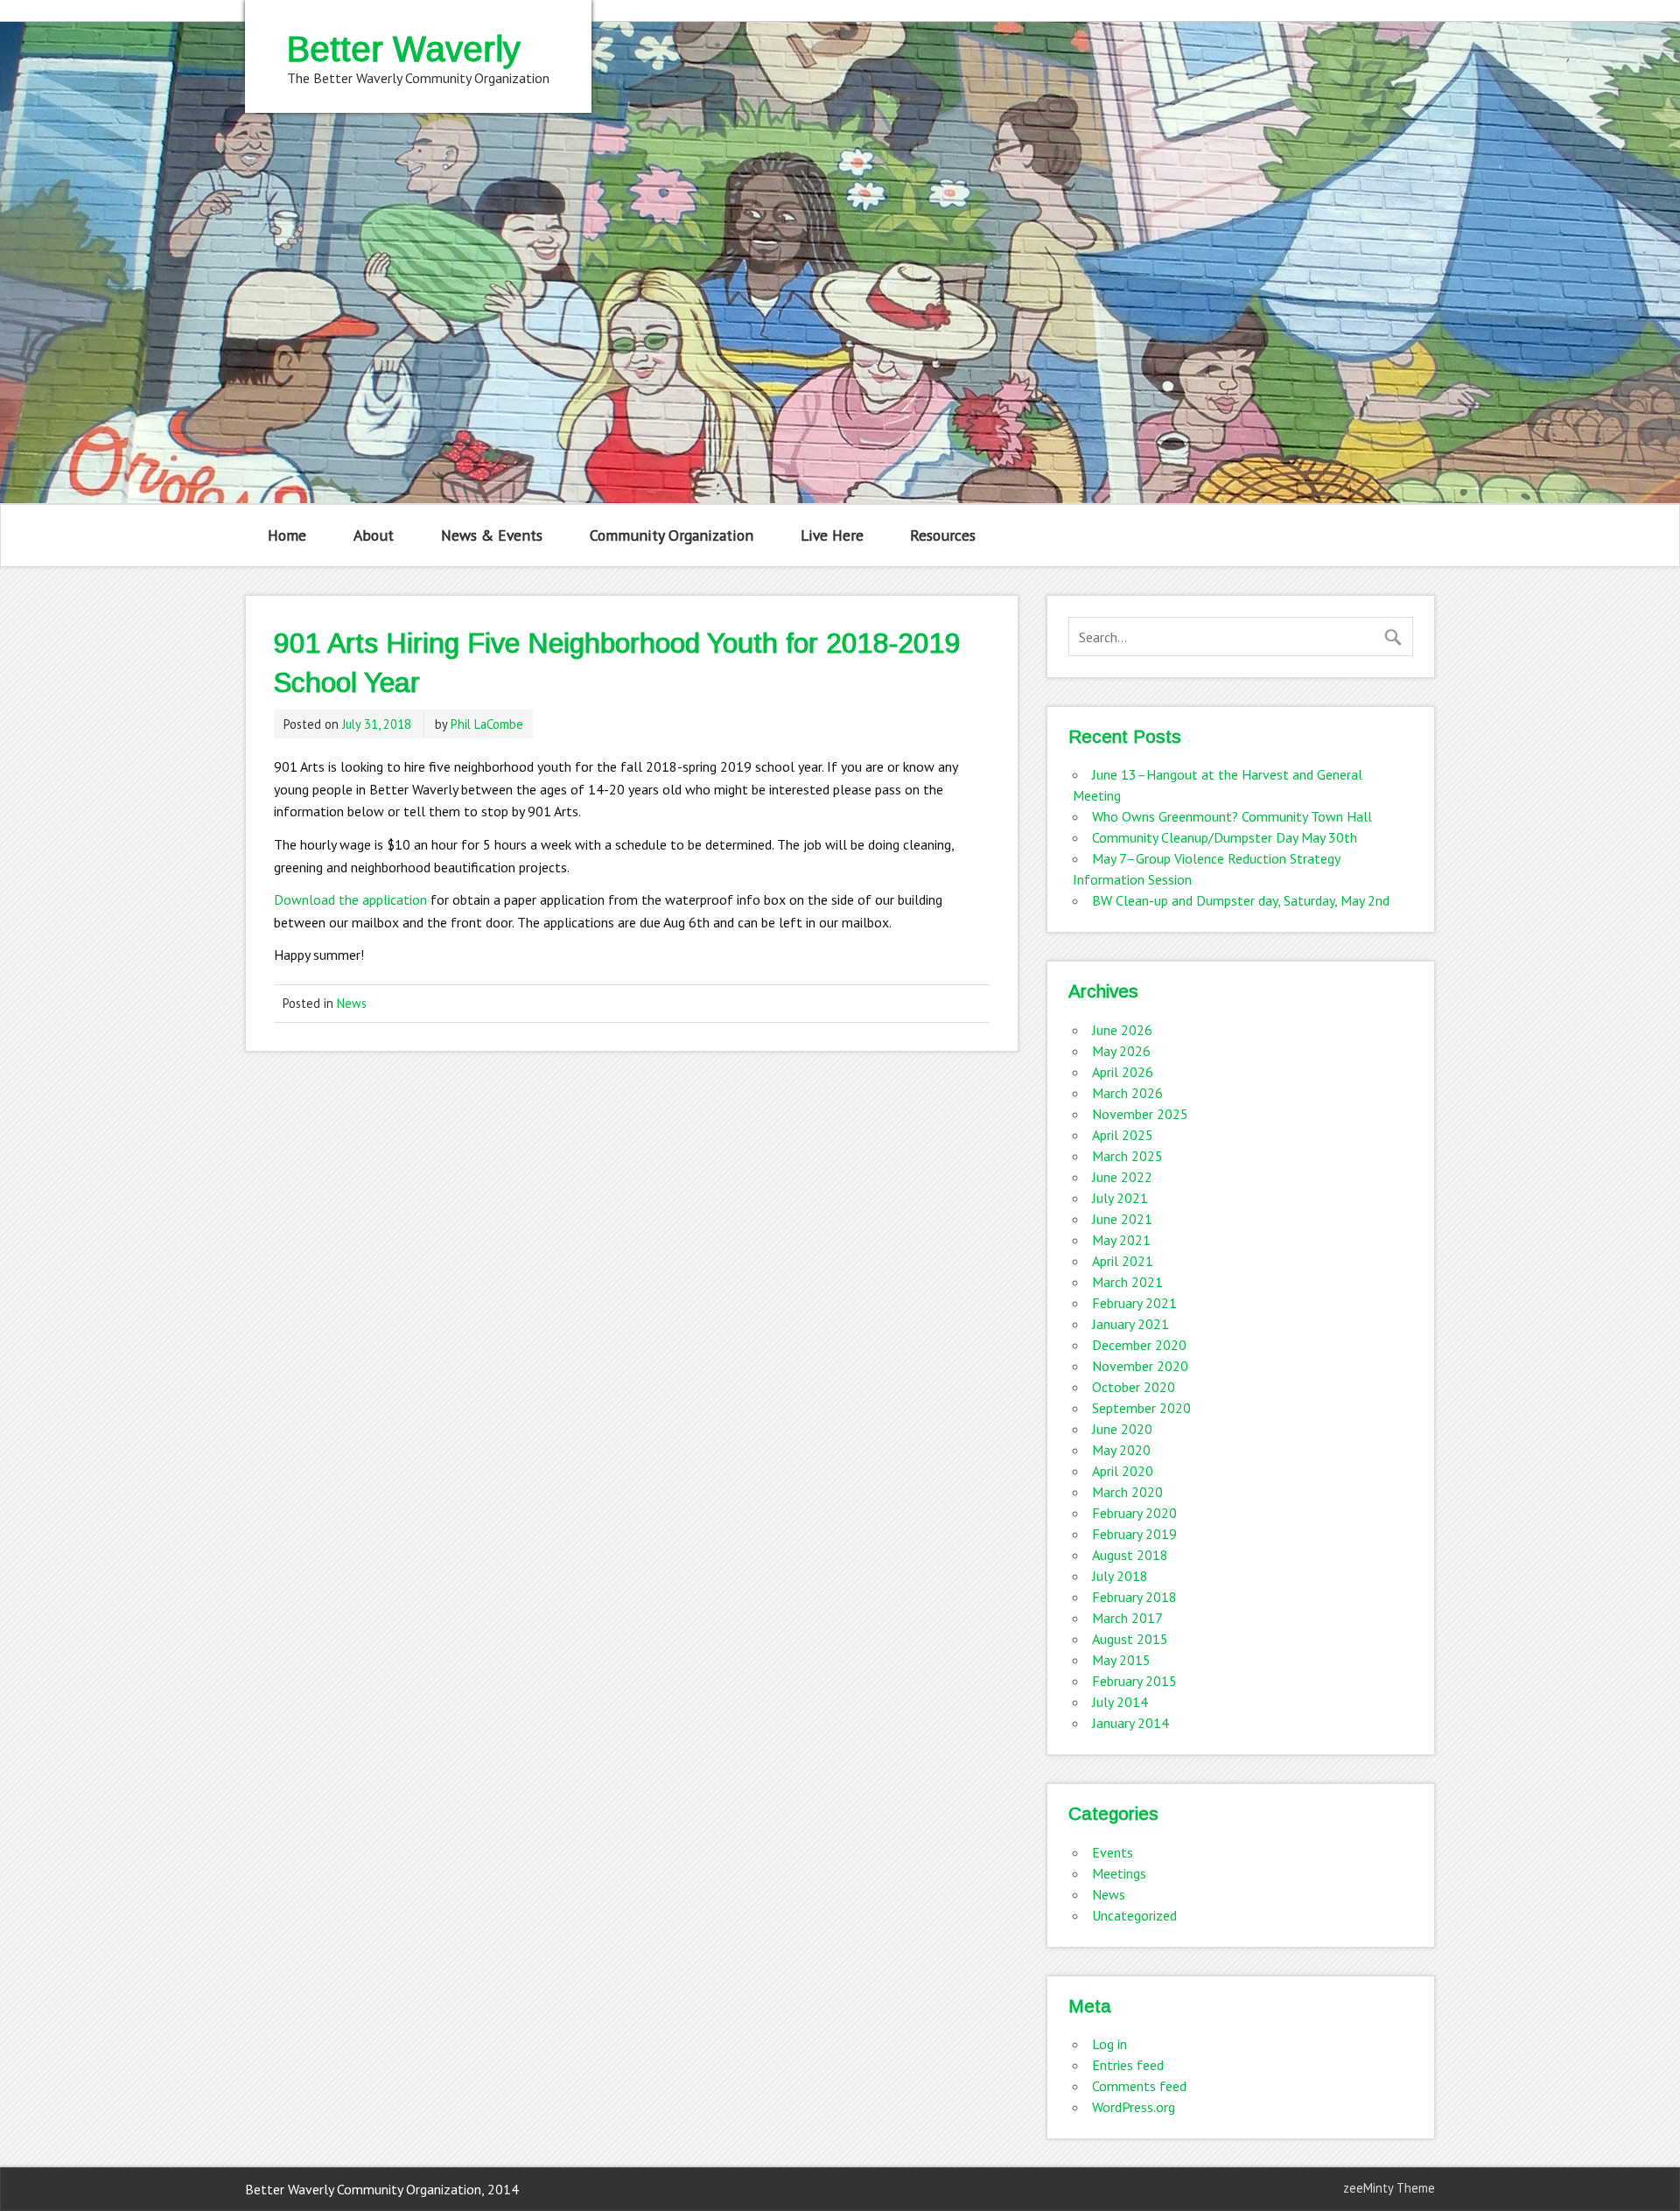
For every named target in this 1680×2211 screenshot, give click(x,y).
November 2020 (1140, 1366)
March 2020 (1127, 1492)
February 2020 (1134, 1513)
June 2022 (1122, 1177)
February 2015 (1134, 1681)
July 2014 (1120, 1702)
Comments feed (1139, 2086)
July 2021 (1120, 1198)
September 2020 (1141, 1408)
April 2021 (1123, 1261)
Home (287, 535)
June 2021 (1122, 1219)
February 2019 (1134, 1534)
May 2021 (1121, 1240)
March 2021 (1127, 1282)
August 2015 (1130, 1639)
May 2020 (1121, 1450)
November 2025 (1140, 1114)
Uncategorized (1134, 1915)
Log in (1109, 2044)
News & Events (492, 535)
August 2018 (1130, 1555)
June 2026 (1122, 1030)
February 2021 (1134, 1303)
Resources (943, 535)
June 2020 (1122, 1429)
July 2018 (1120, 1576)
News (352, 1003)
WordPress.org (1134, 2107)
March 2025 (1127, 1156)
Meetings (1119, 1873)
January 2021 (1130, 1324)
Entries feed (1128, 2065)
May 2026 (1121, 1051)
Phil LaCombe (487, 724)
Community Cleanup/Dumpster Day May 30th (1225, 837)
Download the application (350, 899)
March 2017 (1127, 1618)
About (374, 535)
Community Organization (672, 535)
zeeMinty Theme (1389, 2188)
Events (1113, 1852)
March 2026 (1127, 1093)
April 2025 (1123, 1135)
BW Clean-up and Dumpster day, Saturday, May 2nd (1241, 900)
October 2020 (1134, 1387)
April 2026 (1123, 1072)
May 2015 (1121, 1660)
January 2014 (1130, 1723)
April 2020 (1123, 1471)
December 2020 (1139, 1345)
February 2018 (1134, 1597)
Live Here (832, 535)
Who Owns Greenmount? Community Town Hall (1232, 816)
